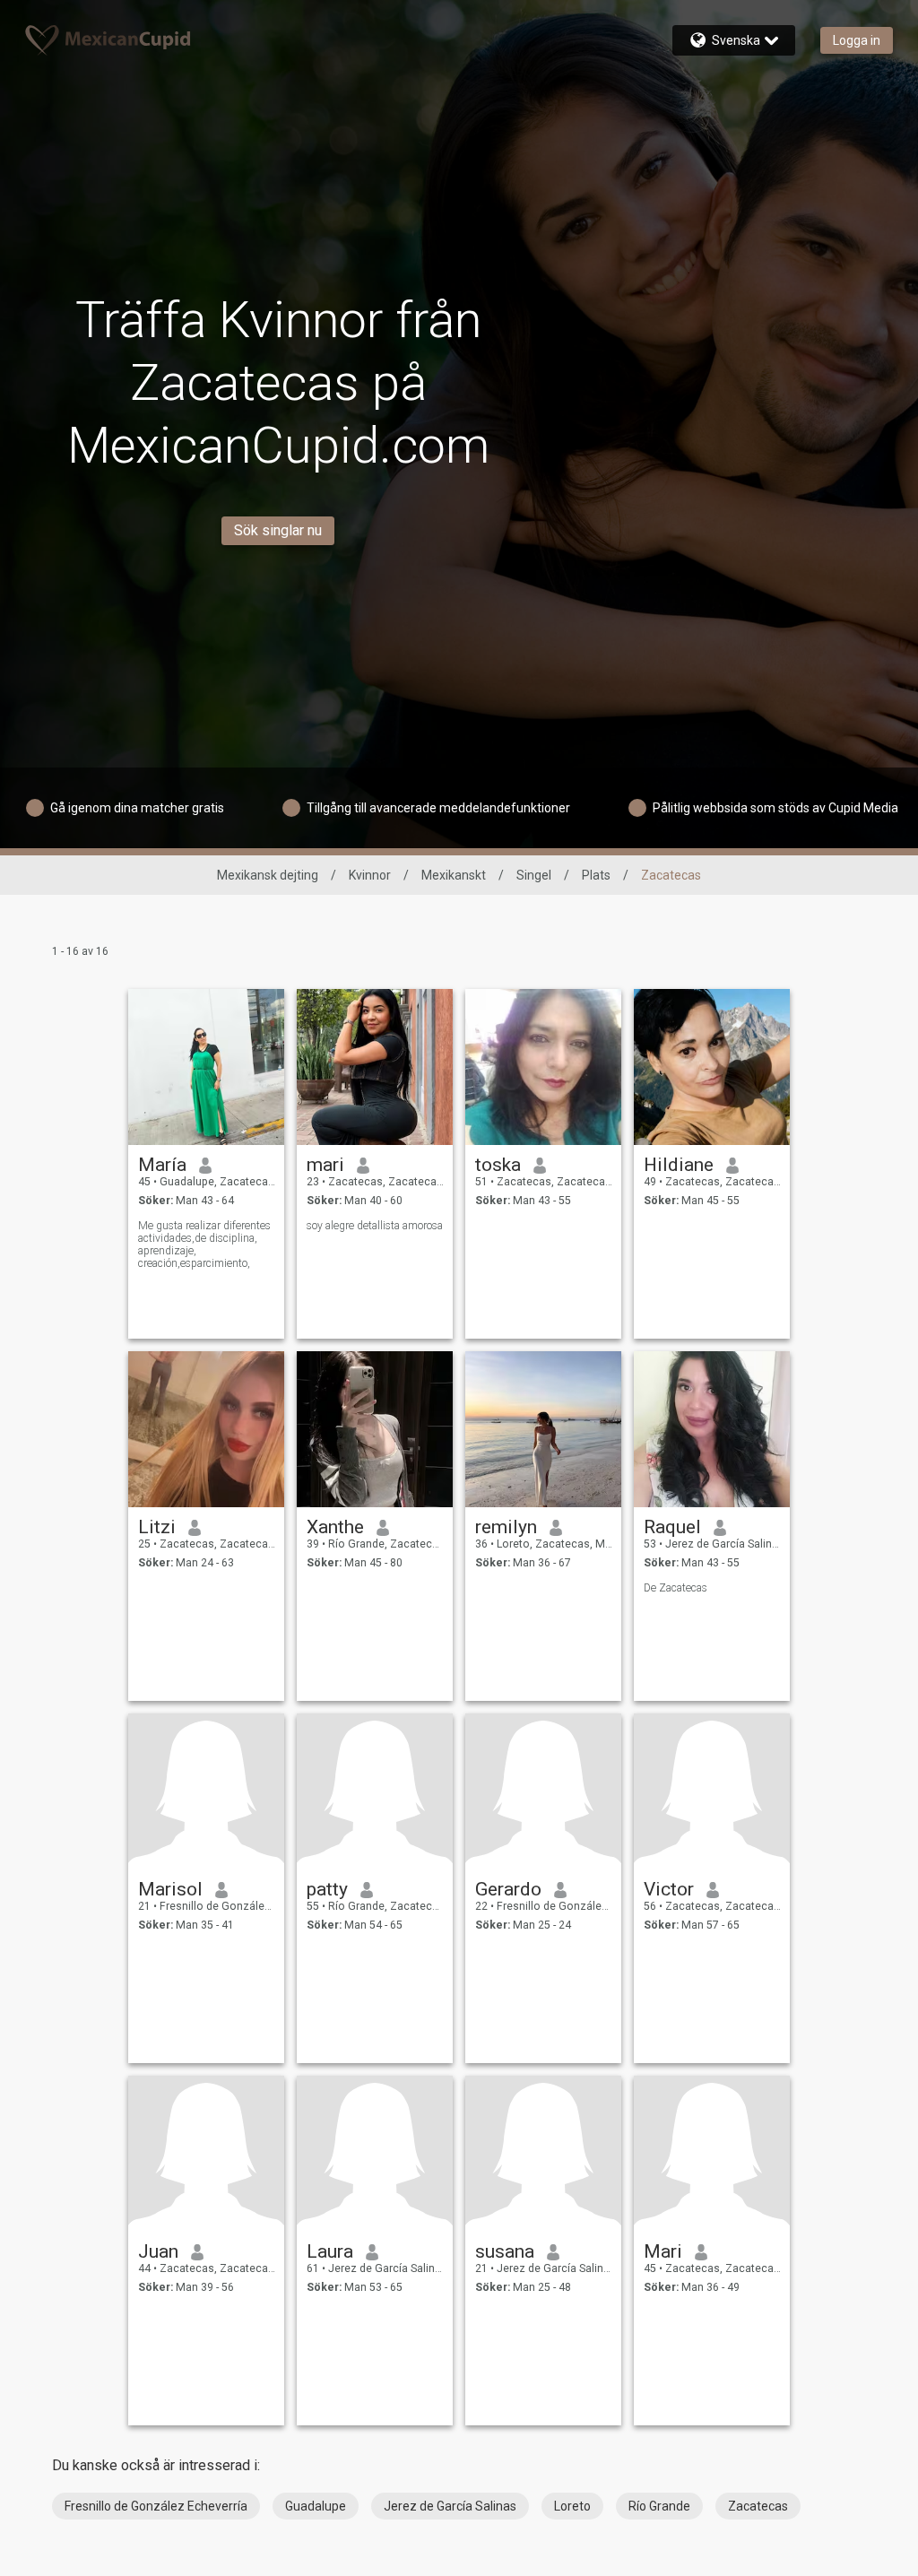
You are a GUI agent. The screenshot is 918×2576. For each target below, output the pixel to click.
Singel (534, 875)
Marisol (170, 1889)
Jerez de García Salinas (450, 2506)
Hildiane (679, 1165)
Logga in (857, 40)
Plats (596, 875)
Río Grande (659, 2506)
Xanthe (335, 1527)
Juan (158, 2251)
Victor (669, 1889)
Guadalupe (316, 2506)
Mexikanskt (454, 875)
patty (327, 1889)
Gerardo (508, 1889)
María (162, 1165)
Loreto (572, 2506)
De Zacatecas (676, 1588)
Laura (330, 2251)
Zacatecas (758, 2506)
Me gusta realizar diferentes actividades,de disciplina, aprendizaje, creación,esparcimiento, (204, 1245)
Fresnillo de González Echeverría (156, 2506)
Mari (663, 2251)
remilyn (506, 1527)
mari (325, 1165)
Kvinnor (370, 875)
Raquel (672, 1527)
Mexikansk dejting (268, 875)
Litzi (157, 1527)
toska (498, 1165)
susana (505, 2251)
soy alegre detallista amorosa (375, 1226)
